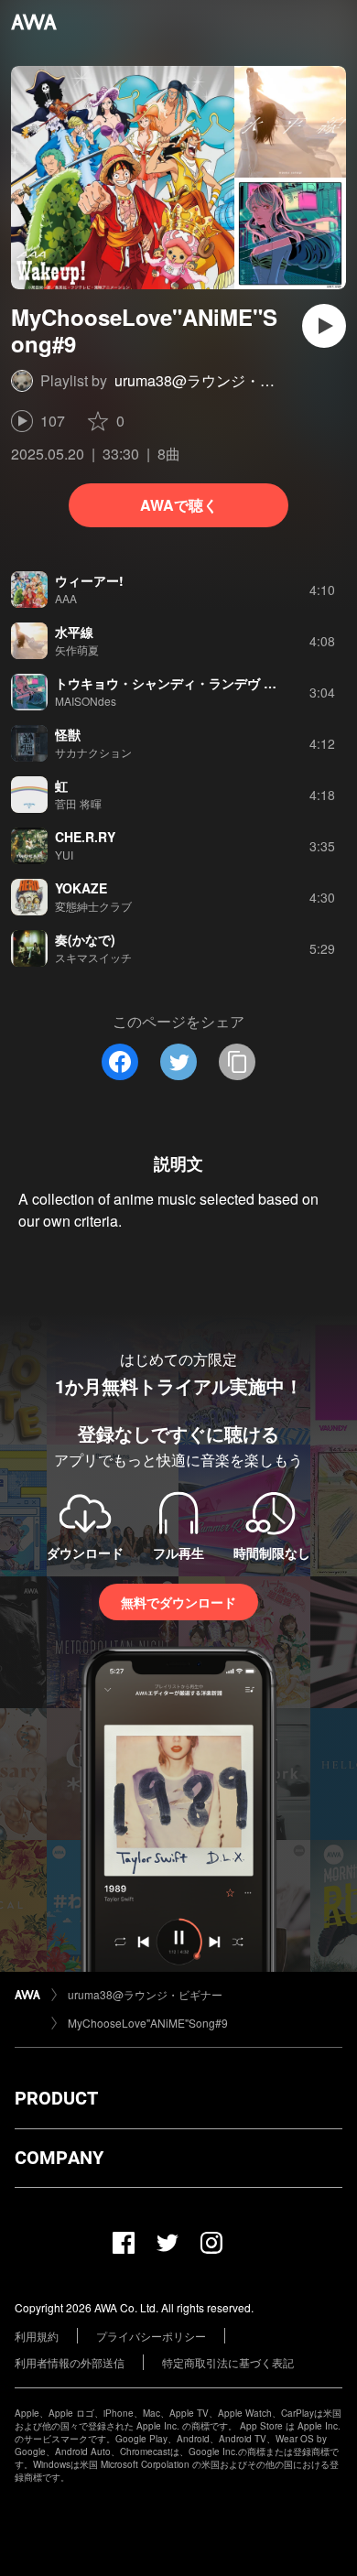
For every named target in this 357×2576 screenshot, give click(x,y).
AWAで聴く (179, 505)
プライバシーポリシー (151, 2336)
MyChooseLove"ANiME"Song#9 (148, 2023)
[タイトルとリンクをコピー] (237, 1062)
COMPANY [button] (59, 2158)
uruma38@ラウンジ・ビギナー (216, 380)
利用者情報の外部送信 (70, 2362)
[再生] (324, 326)
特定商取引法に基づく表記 (228, 2362)
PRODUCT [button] (56, 2098)
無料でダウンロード (178, 1602)
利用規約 (37, 2336)
